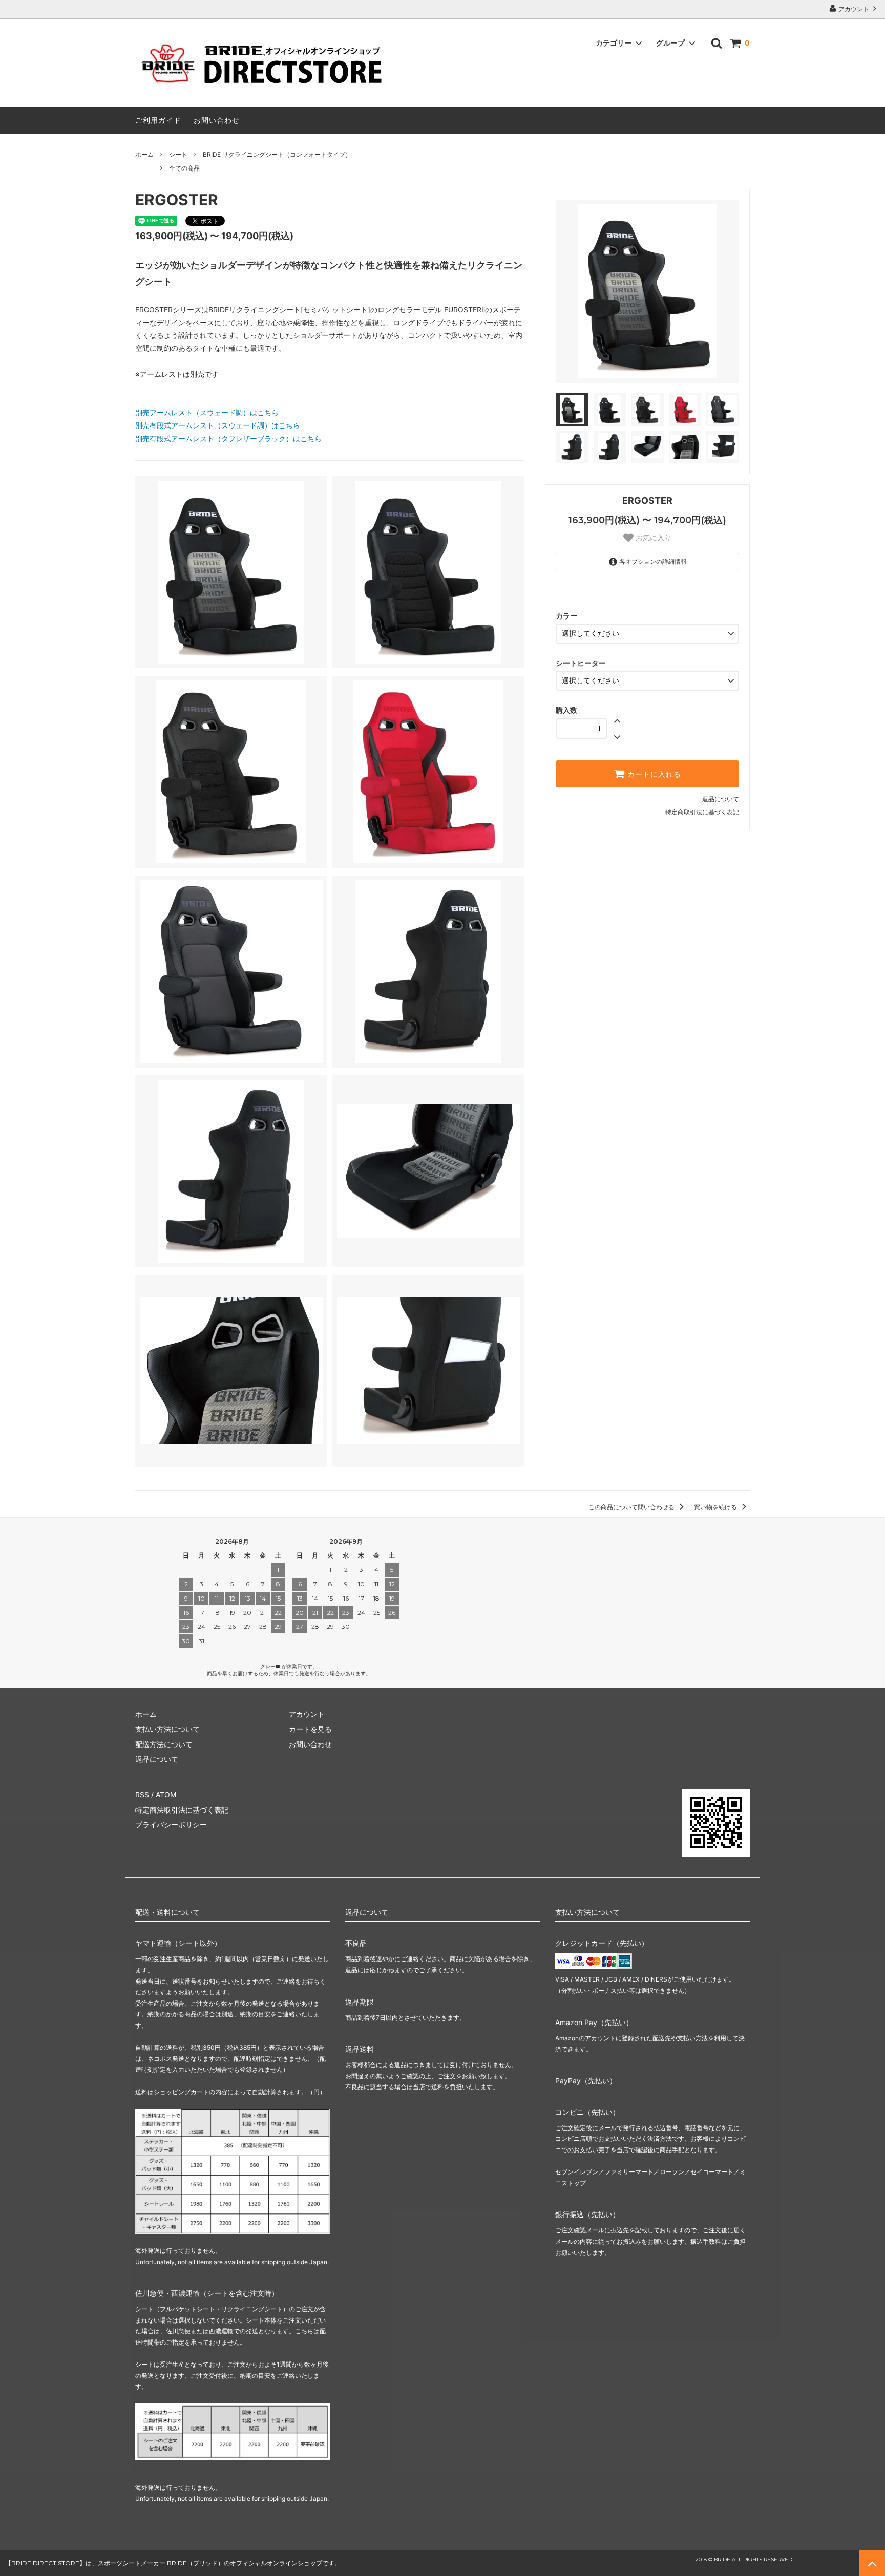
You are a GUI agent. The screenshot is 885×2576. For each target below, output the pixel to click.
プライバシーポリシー (171, 1825)
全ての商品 (184, 168)
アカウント (854, 9)
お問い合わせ (217, 120)
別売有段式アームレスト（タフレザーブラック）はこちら (228, 439)
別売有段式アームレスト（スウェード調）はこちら (218, 425)
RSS (142, 1794)
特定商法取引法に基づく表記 (182, 1810)
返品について (721, 799)
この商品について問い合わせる (632, 1507)
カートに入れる (653, 774)
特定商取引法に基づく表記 (702, 812)
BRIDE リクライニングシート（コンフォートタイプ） (277, 154)
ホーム (144, 154)
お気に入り (652, 538)
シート (178, 154)
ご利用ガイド (158, 120)
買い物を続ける (716, 1507)
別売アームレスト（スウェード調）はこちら (207, 412)
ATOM (166, 1794)
